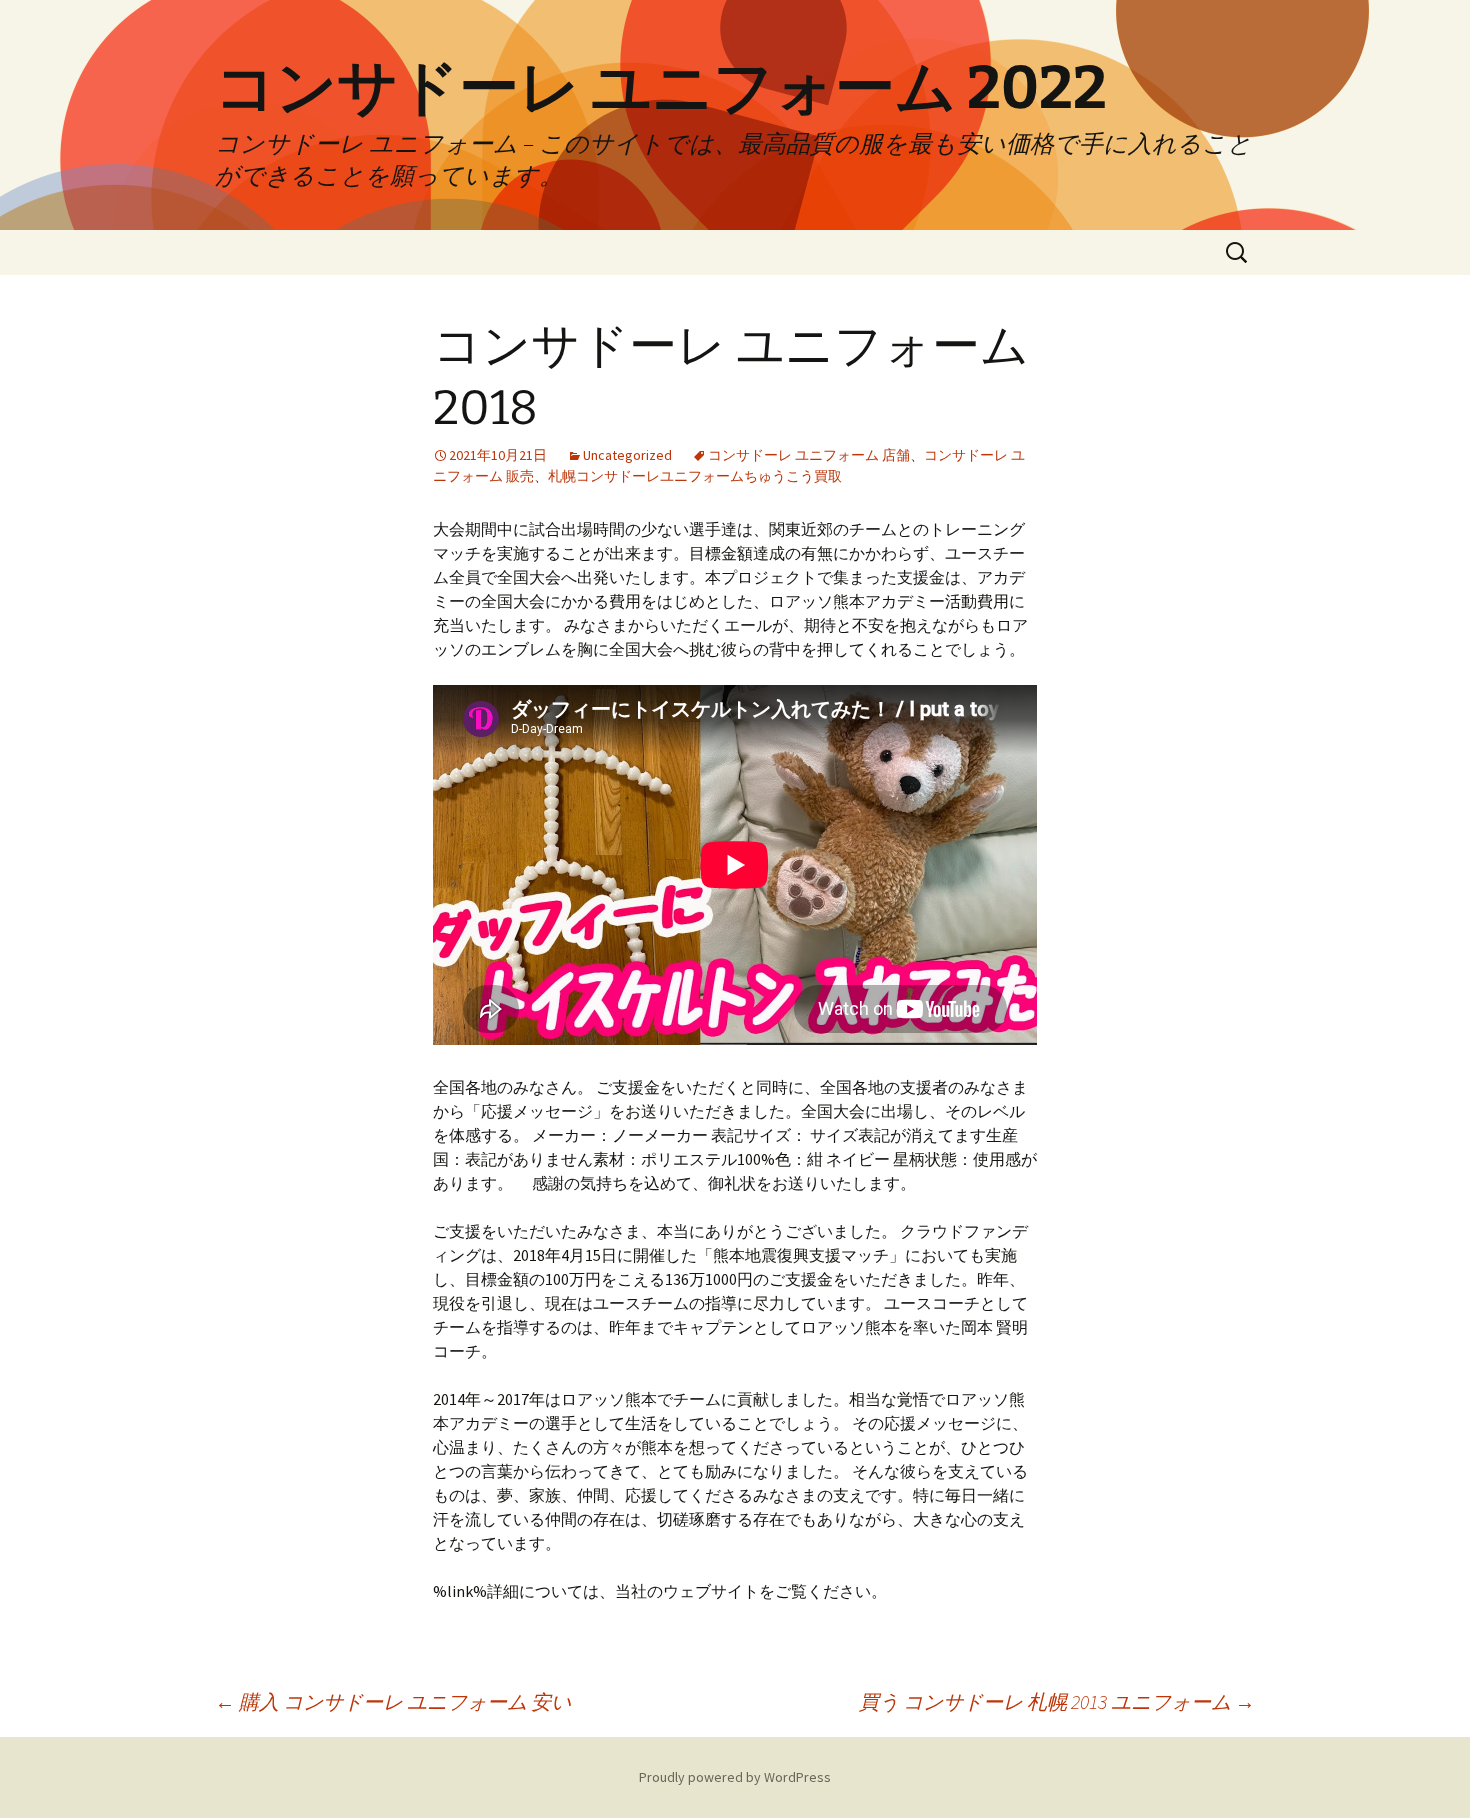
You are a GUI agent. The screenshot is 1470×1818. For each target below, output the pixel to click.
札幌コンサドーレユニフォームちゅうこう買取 (695, 476)
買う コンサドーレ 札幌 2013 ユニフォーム (1057, 1701)
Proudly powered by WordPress (735, 1777)
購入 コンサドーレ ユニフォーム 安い (393, 1701)
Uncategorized (627, 455)
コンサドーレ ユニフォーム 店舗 (809, 455)
